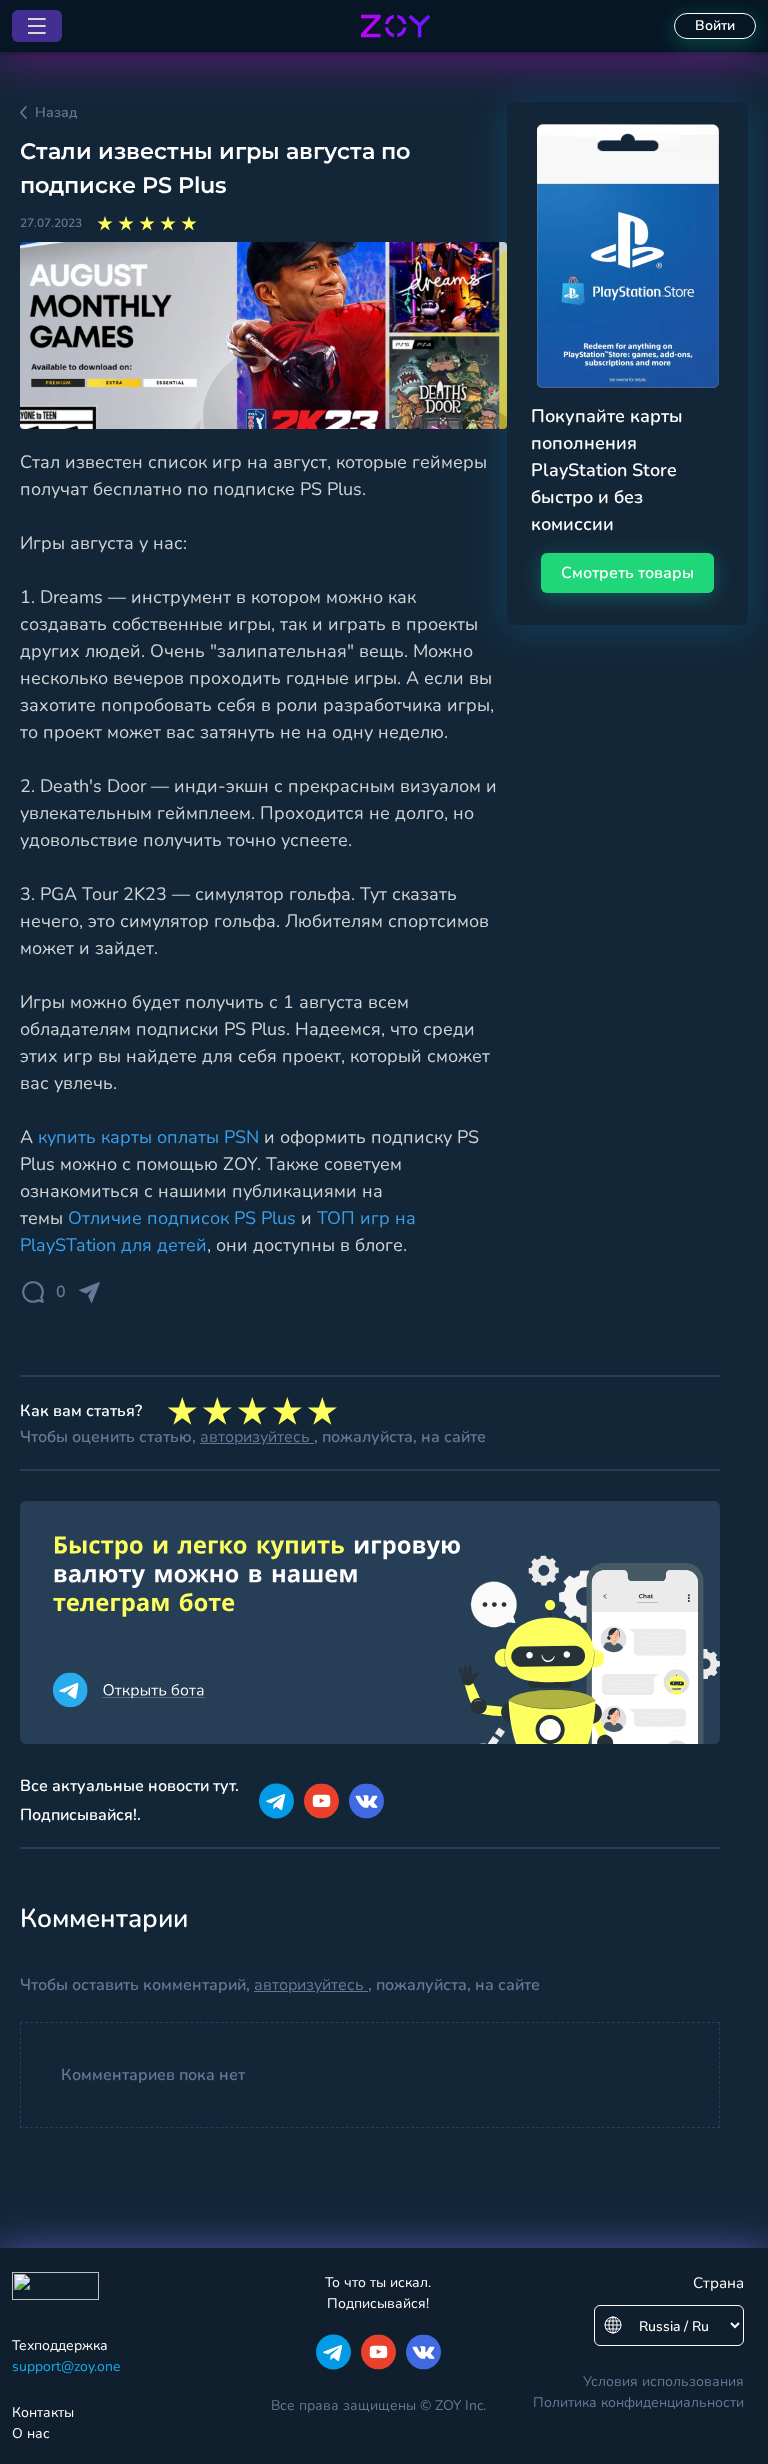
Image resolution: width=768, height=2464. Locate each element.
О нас (31, 2433)
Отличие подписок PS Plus (182, 1218)
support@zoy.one (66, 2366)
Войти (715, 25)
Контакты (43, 2412)
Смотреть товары (627, 573)
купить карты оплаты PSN (148, 1137)
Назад (56, 112)
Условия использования (663, 2381)
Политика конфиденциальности (638, 2402)
